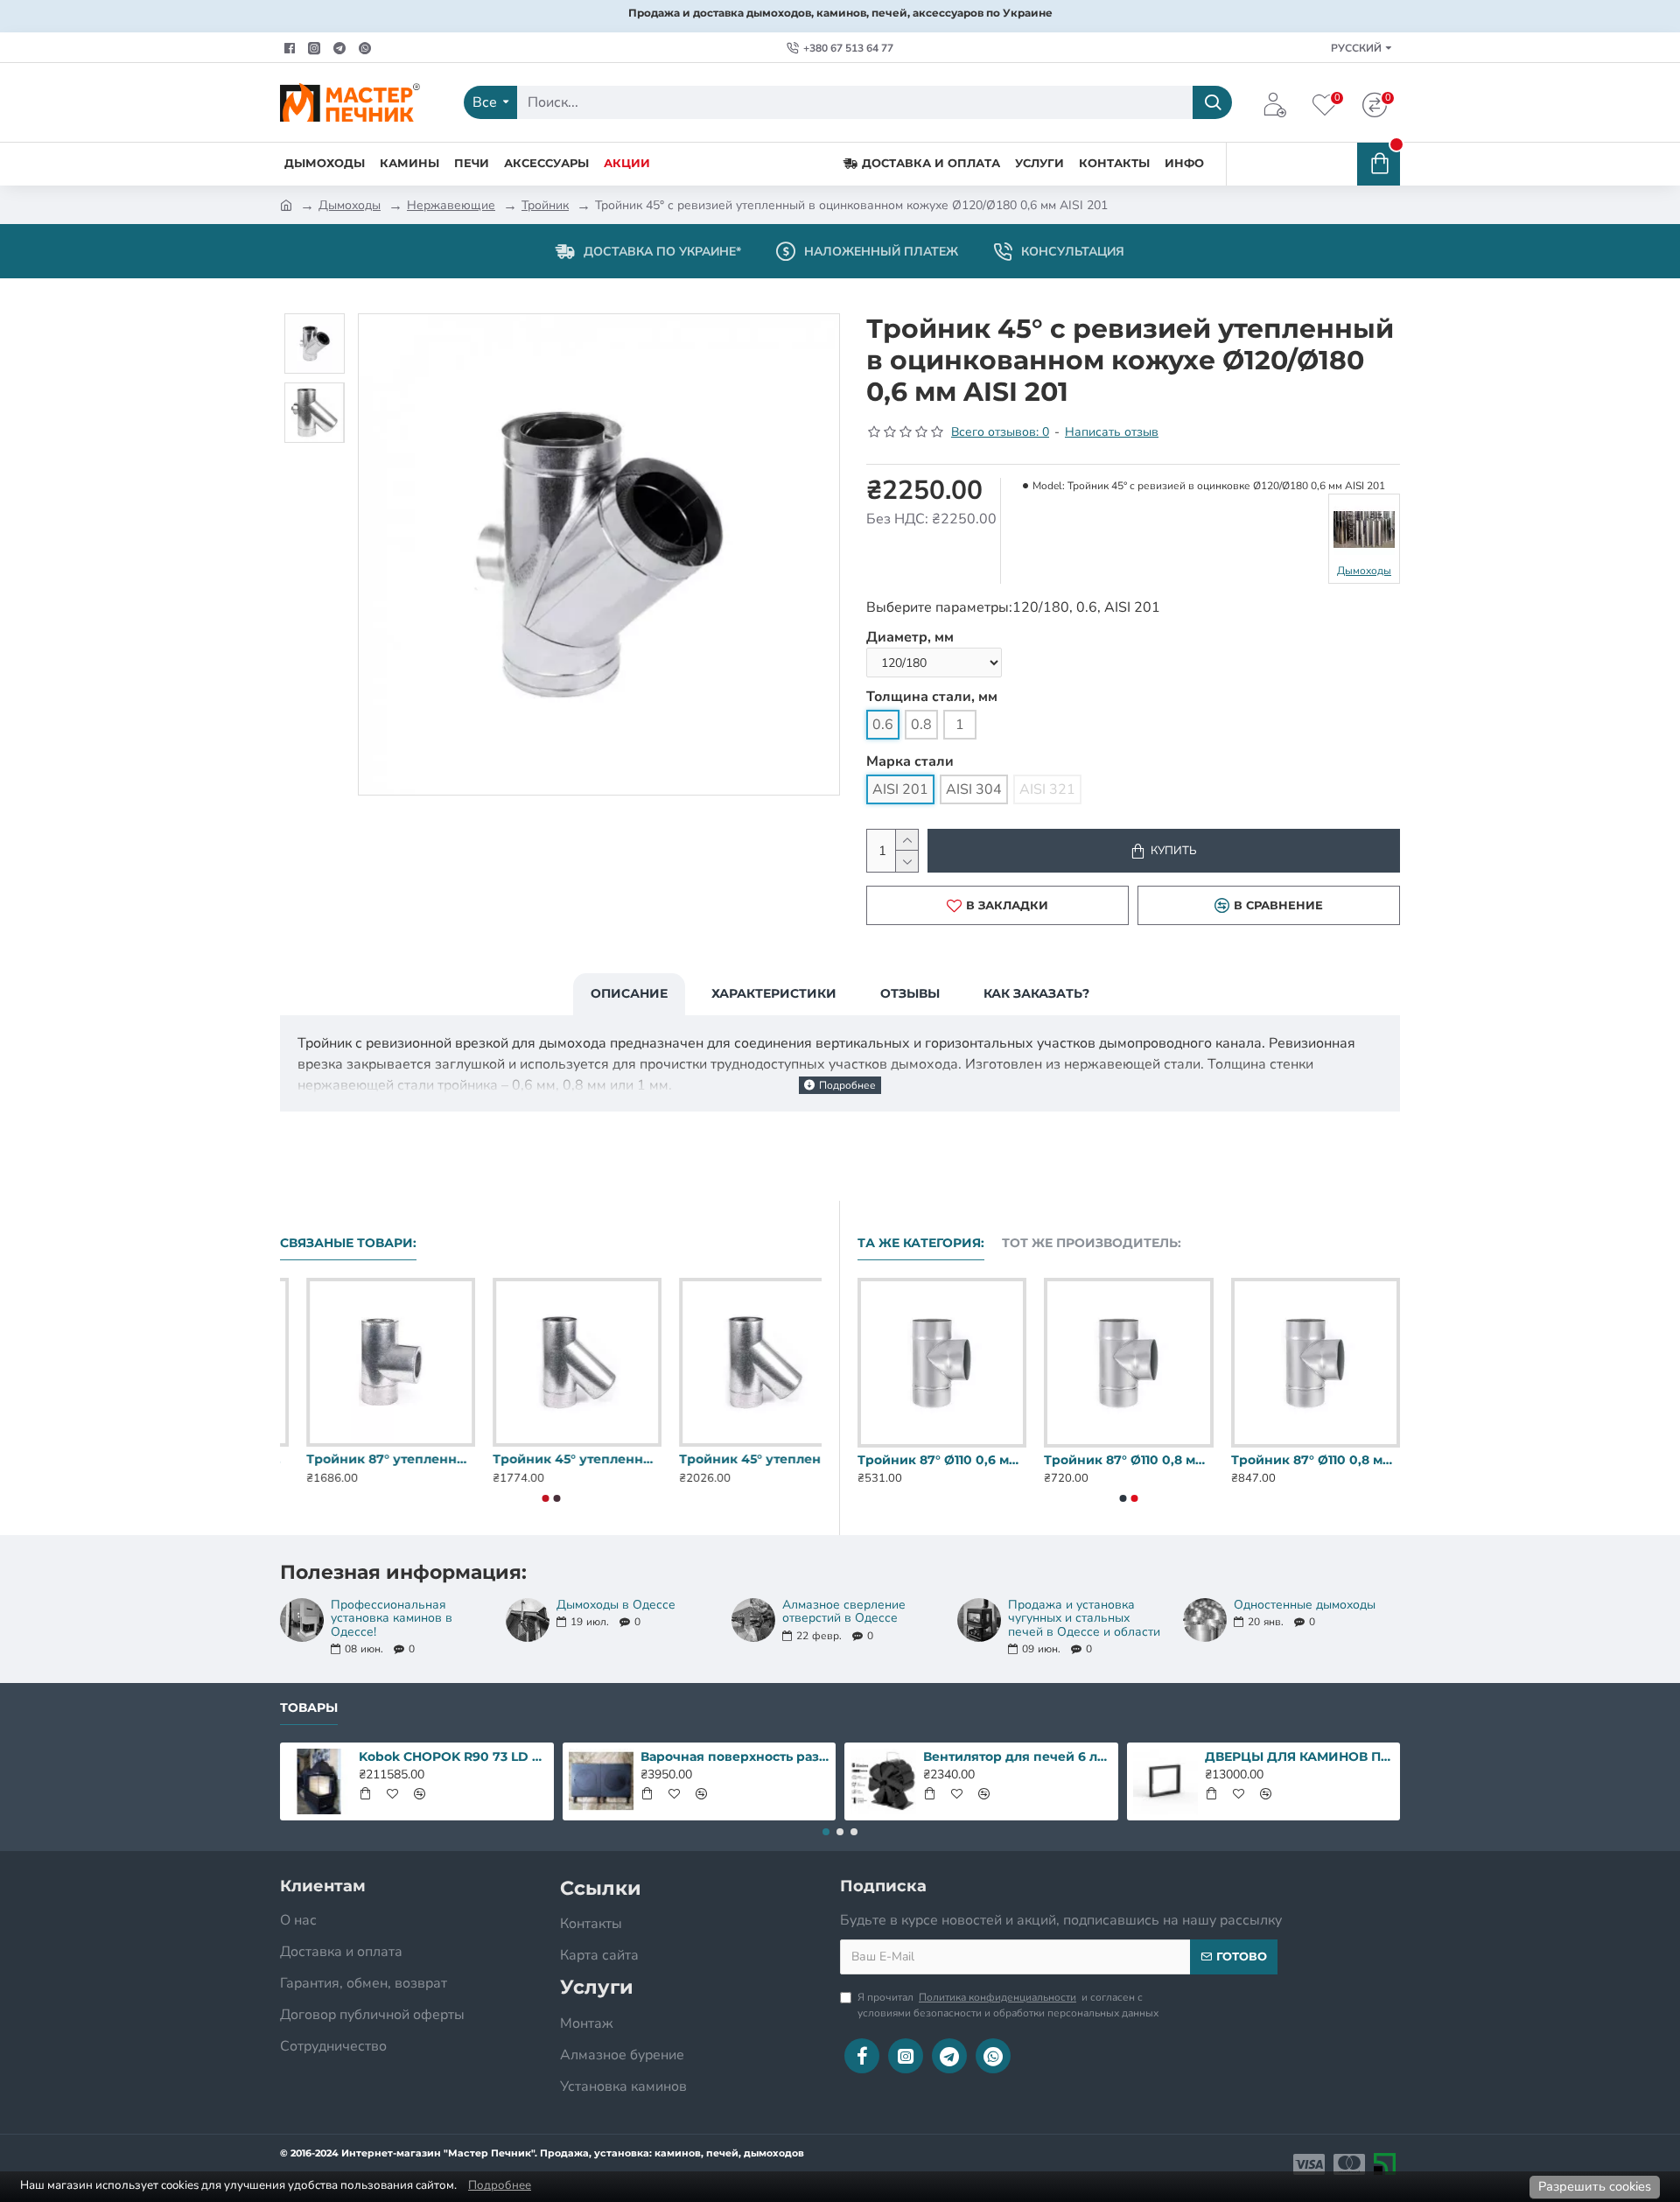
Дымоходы (350, 205)
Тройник (545, 205)
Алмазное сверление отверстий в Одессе (844, 1612)
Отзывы (910, 993)
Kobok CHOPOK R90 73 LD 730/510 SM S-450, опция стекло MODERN (453, 1757)
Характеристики (774, 993)
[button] (545, 1498)
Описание (629, 993)
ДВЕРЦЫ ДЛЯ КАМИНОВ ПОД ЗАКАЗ (1299, 1757)
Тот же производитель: (1092, 1243)
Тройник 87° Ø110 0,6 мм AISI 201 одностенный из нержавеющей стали (1314, 1460)
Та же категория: (921, 1243)
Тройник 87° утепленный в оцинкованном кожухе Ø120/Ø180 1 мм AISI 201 (737, 1459)
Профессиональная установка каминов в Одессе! (392, 1618)
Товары (309, 1708)
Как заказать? (1036, 993)
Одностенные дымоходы (1305, 1605)
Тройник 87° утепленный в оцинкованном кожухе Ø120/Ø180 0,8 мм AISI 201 (551, 1459)
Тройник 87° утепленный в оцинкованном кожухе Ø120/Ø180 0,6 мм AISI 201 (364, 1459)
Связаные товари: (348, 1243)
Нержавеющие (451, 205)
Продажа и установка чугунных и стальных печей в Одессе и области (1084, 1618)
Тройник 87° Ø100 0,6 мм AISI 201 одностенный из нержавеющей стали (941, 1460)
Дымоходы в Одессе (616, 1605)
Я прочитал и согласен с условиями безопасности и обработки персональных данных (1008, 2005)
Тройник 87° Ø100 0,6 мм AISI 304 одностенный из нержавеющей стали (1127, 1460)
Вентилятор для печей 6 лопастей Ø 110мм (1018, 1757)
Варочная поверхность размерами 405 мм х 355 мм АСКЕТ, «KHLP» (735, 1757)
